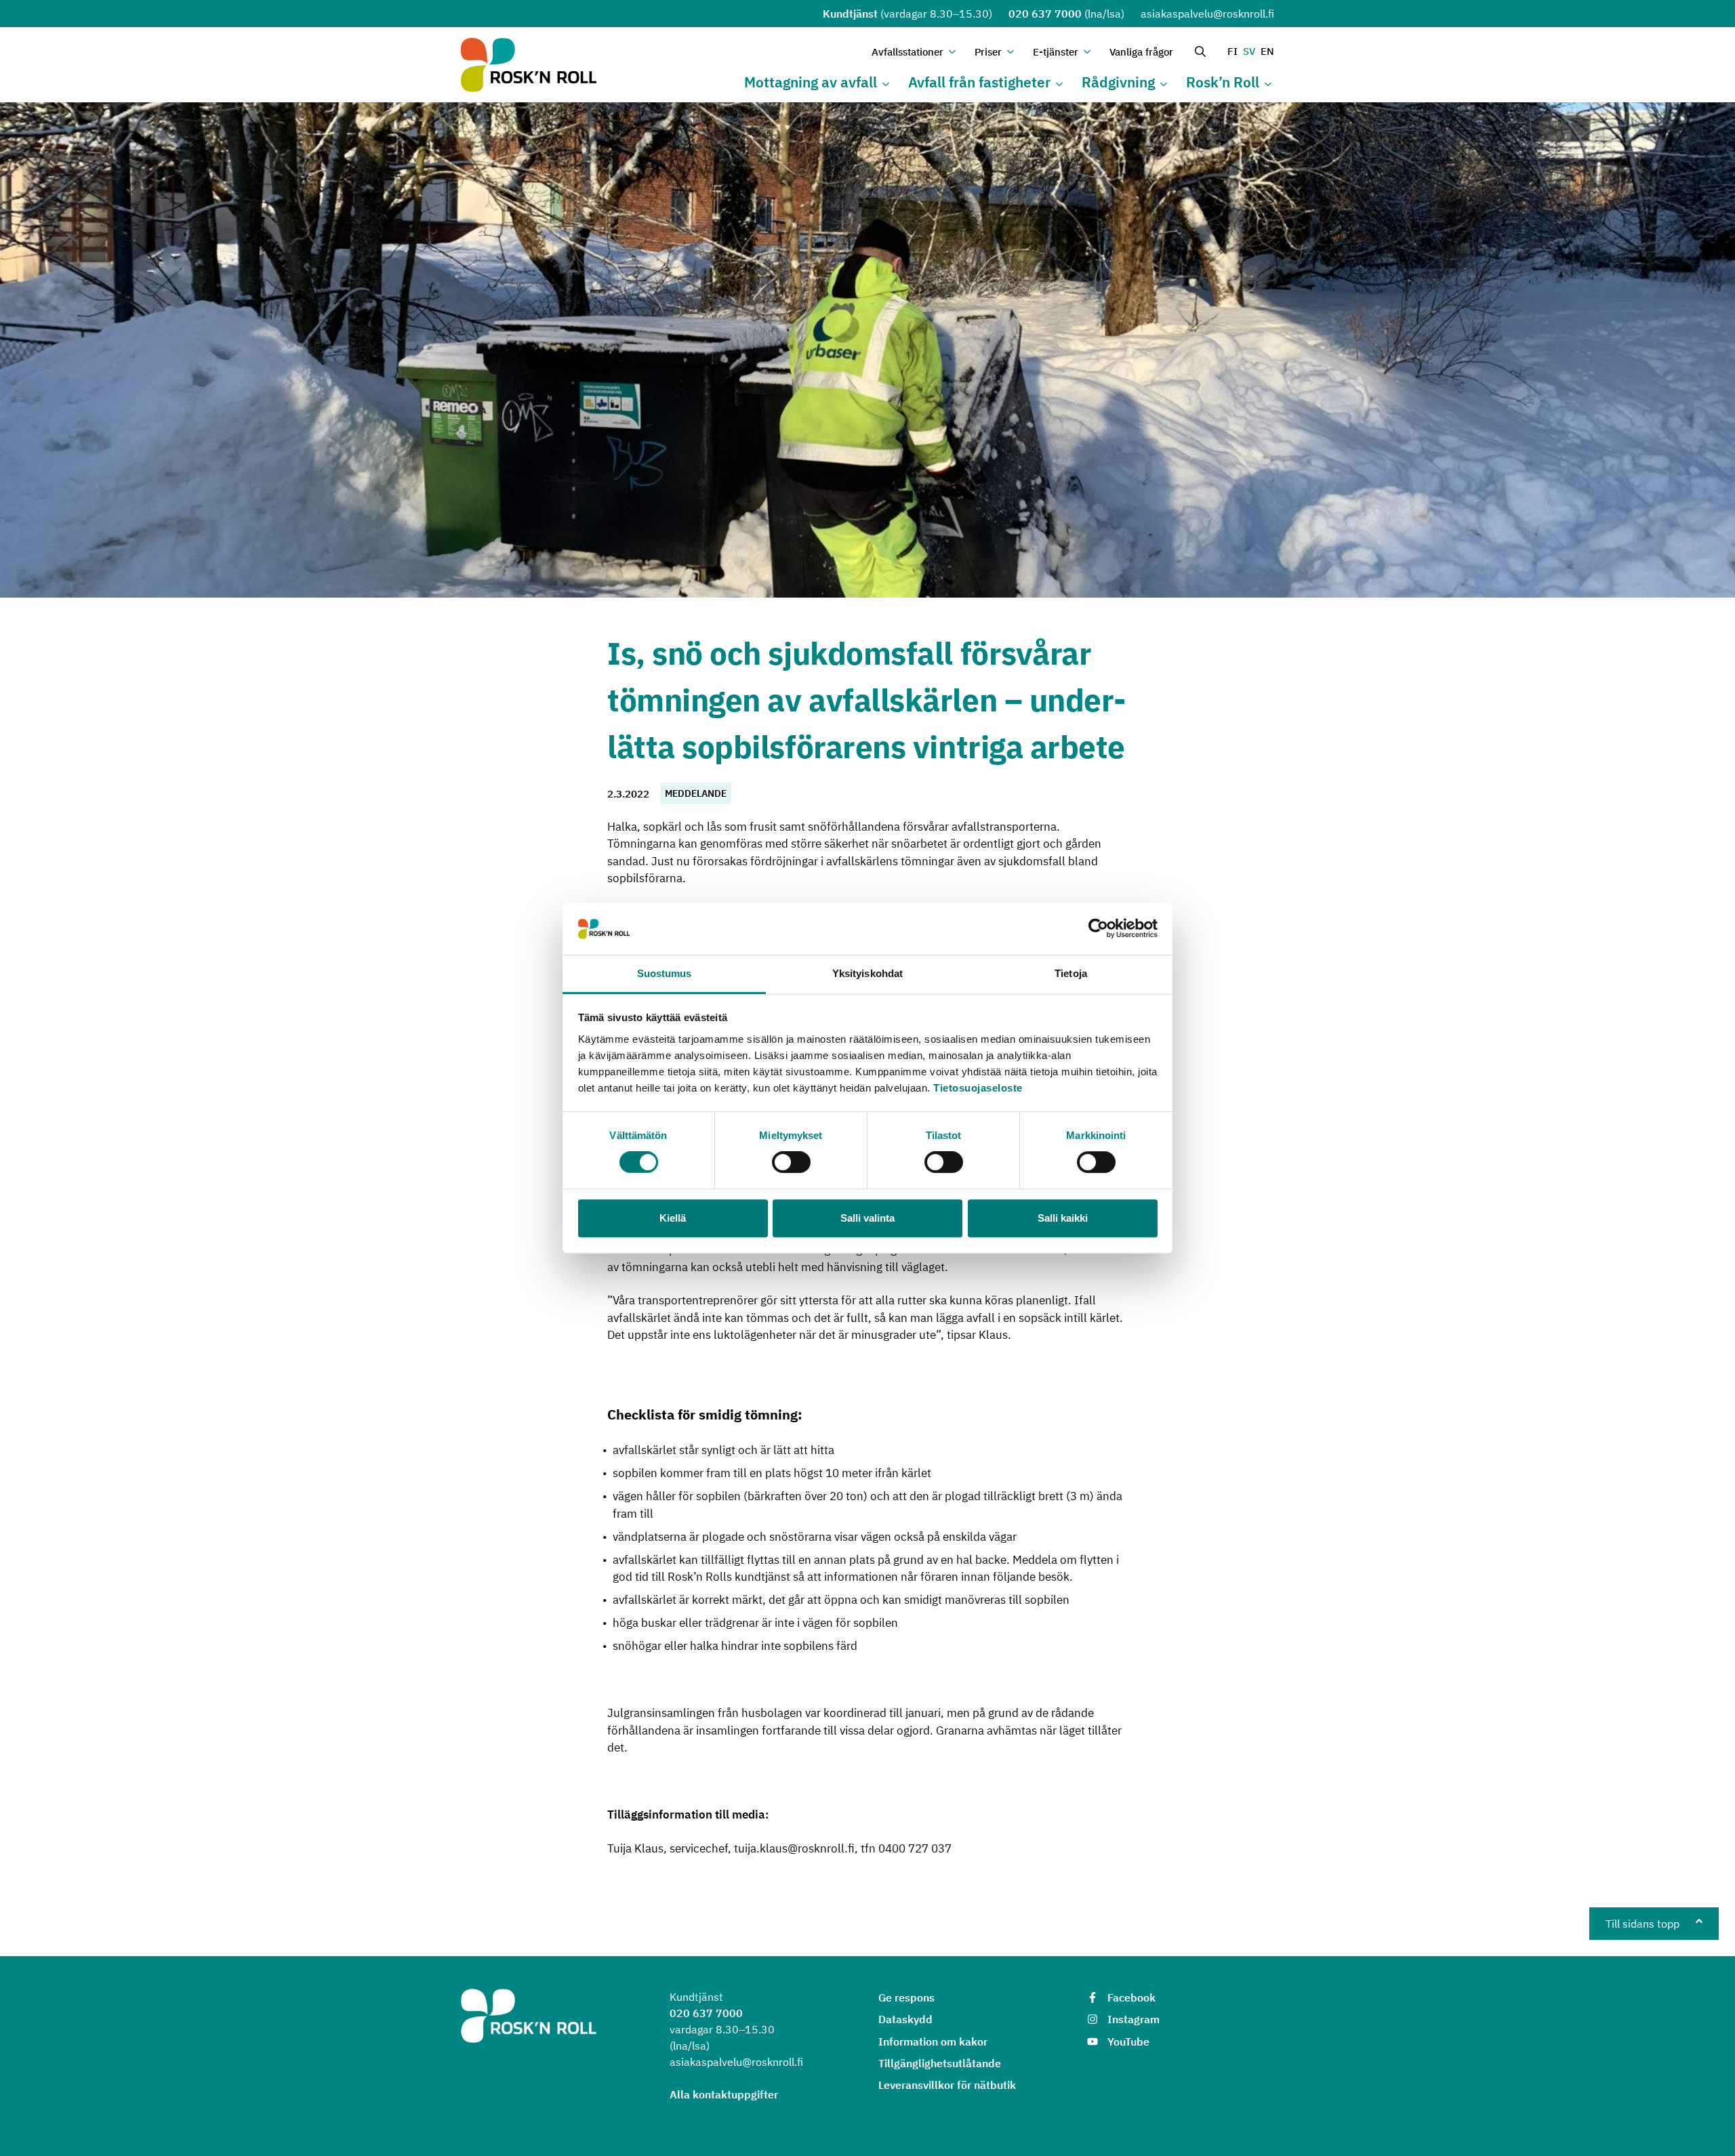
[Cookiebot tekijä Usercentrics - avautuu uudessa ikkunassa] (1098, 929)
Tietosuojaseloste (978, 1088)
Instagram (1134, 2019)
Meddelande (696, 793)
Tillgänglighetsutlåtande (940, 2063)
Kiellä (673, 1218)
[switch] (791, 1162)
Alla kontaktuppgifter (724, 2094)
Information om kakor (933, 2041)
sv (1249, 51)
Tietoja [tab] (1071, 973)
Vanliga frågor (1141, 52)
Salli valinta (867, 1218)
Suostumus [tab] (665, 973)
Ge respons (906, 1997)
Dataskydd (905, 2019)
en (1267, 51)
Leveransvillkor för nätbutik (947, 2085)
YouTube (1128, 2041)
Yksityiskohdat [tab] (867, 973)
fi (1232, 51)
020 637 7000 (1045, 14)
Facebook (1131, 1997)
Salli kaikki (1063, 1218)
